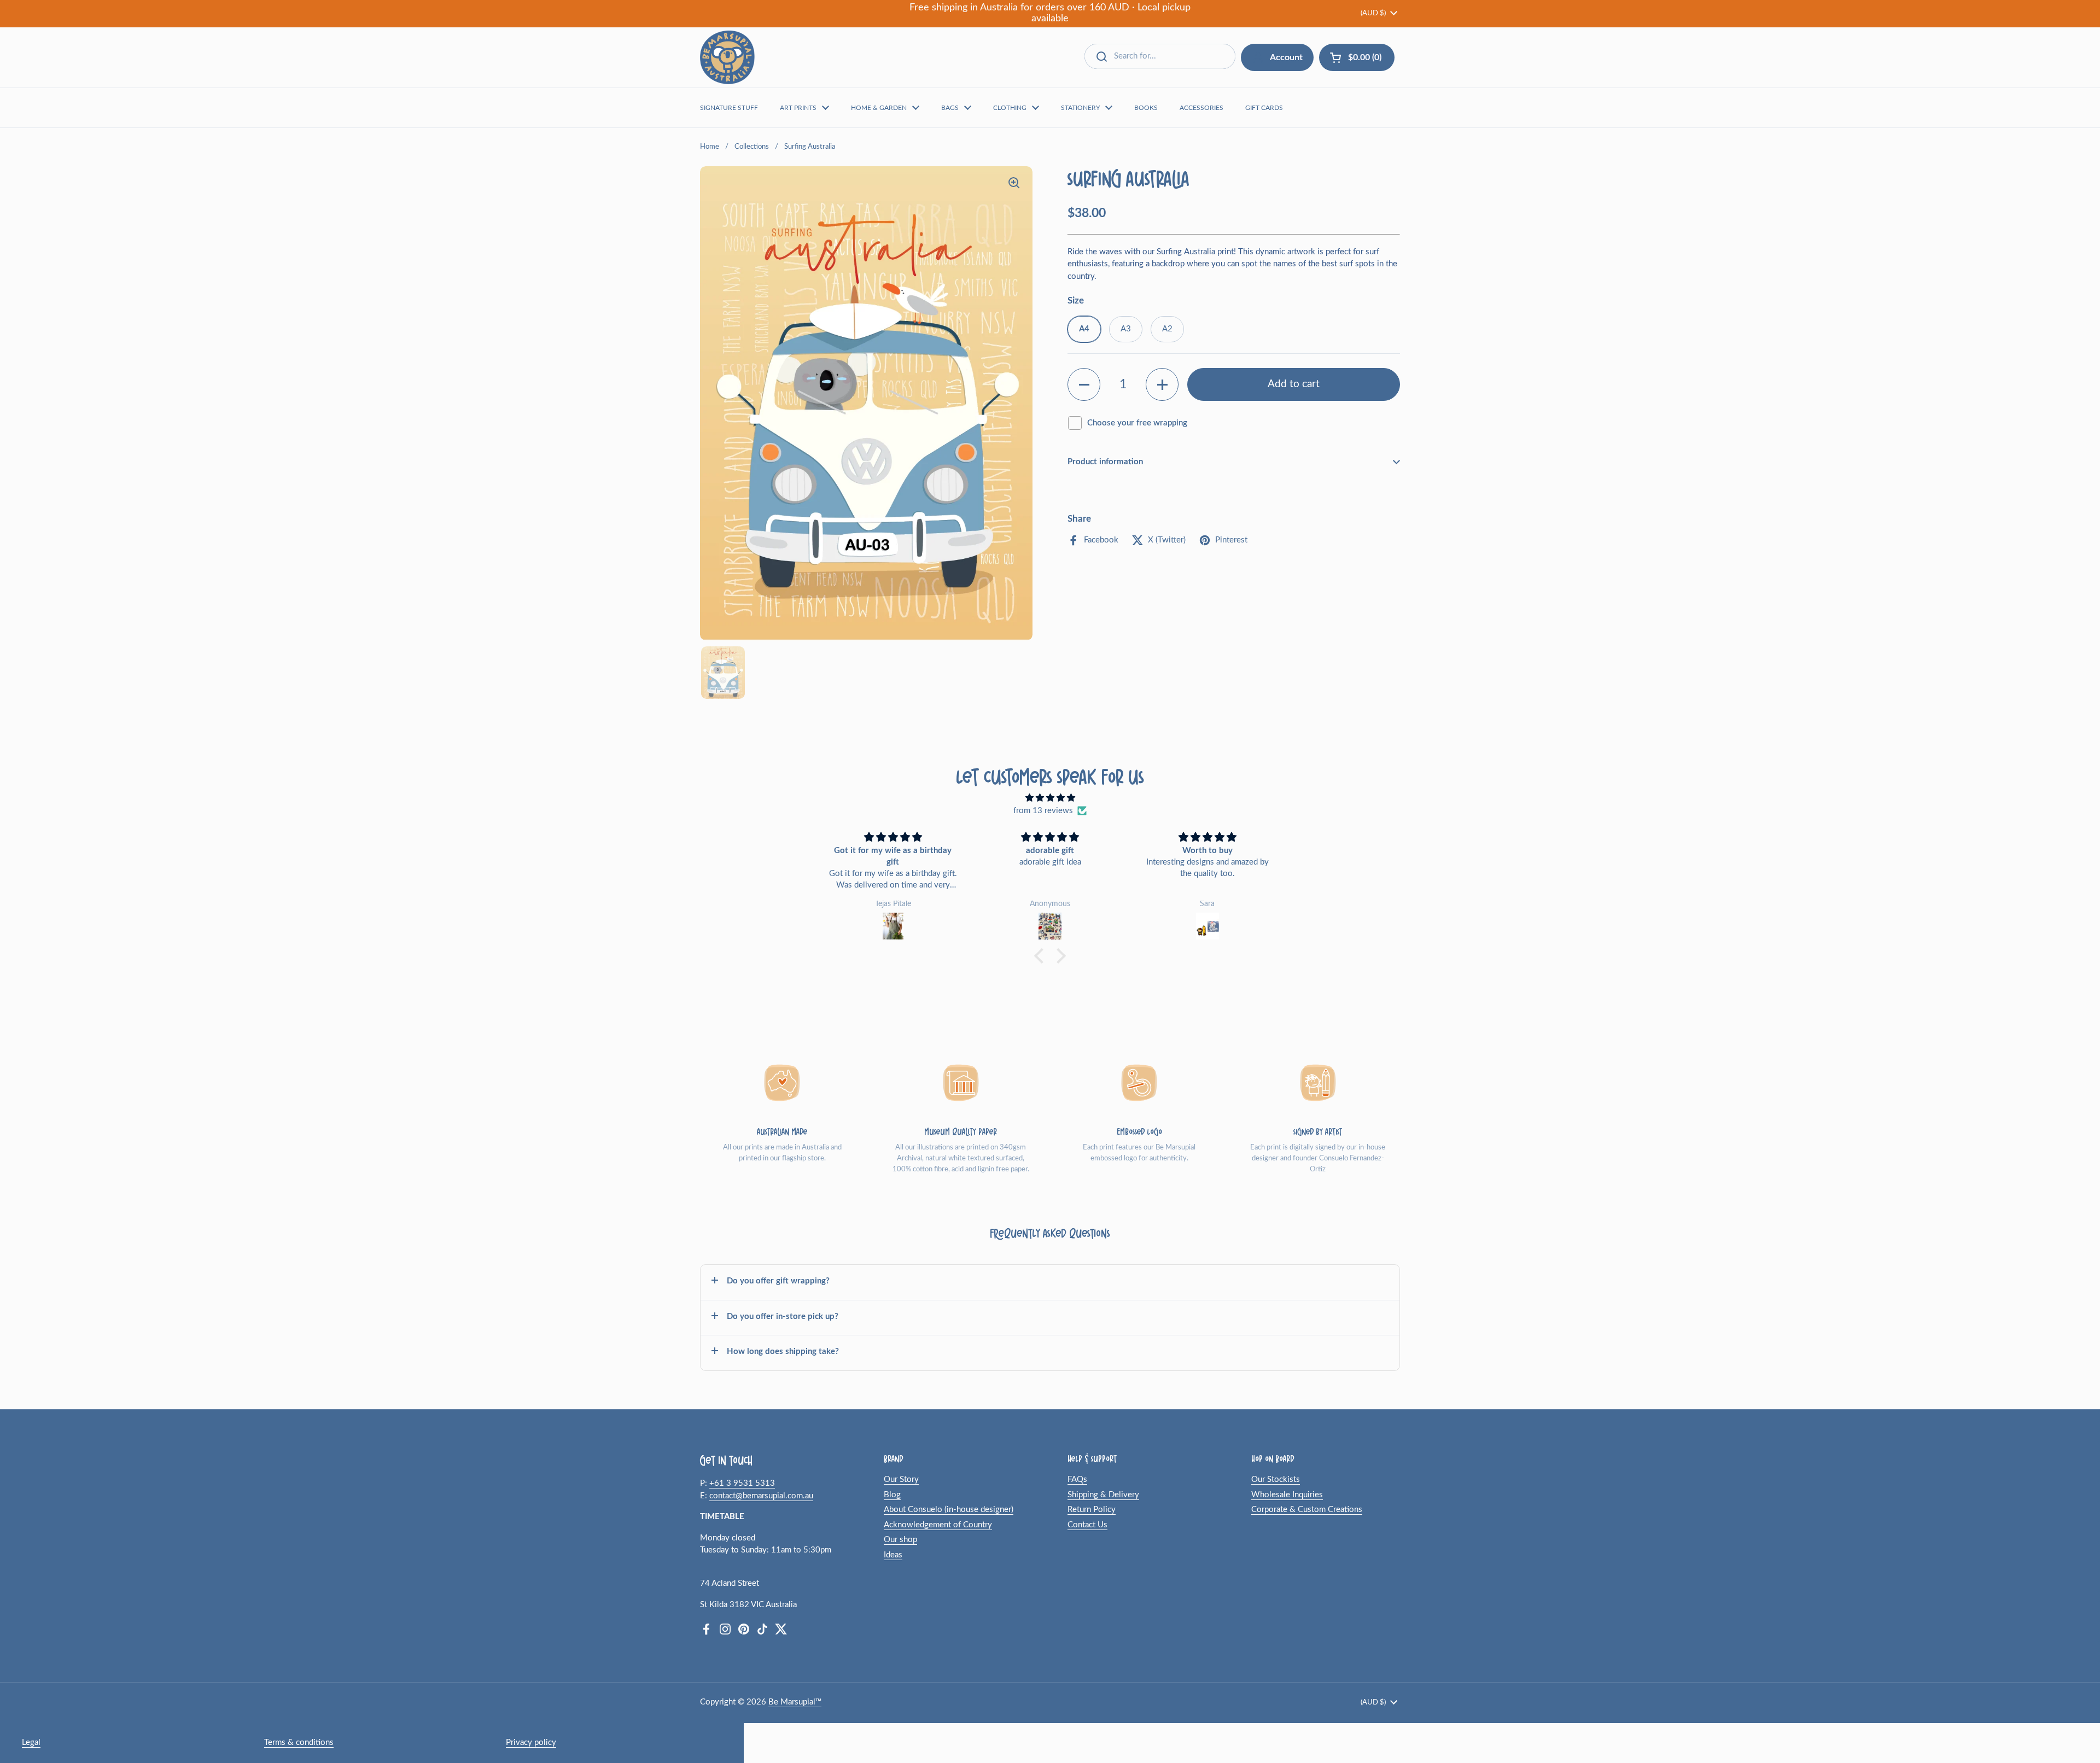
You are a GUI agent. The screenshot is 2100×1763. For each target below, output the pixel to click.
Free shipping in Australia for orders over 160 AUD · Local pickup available (1050, 13)
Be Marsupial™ (795, 1702)
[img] (1050, 798)
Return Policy (1092, 1510)
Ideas (893, 1555)
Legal (31, 1742)
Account (1286, 57)
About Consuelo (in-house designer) (949, 1510)
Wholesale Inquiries (1287, 1495)
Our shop (900, 1540)
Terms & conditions (299, 1742)
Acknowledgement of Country (938, 1525)
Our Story (901, 1479)
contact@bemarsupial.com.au (761, 1496)
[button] (1084, 384)
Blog (892, 1495)
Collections (752, 147)
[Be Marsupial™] (727, 57)
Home (710, 147)
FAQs (1077, 1479)
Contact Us (1087, 1525)
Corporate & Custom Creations (1307, 1510)
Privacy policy (531, 1742)
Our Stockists (1276, 1479)
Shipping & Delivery (1103, 1495)
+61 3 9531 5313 (742, 1483)
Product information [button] (1105, 462)
